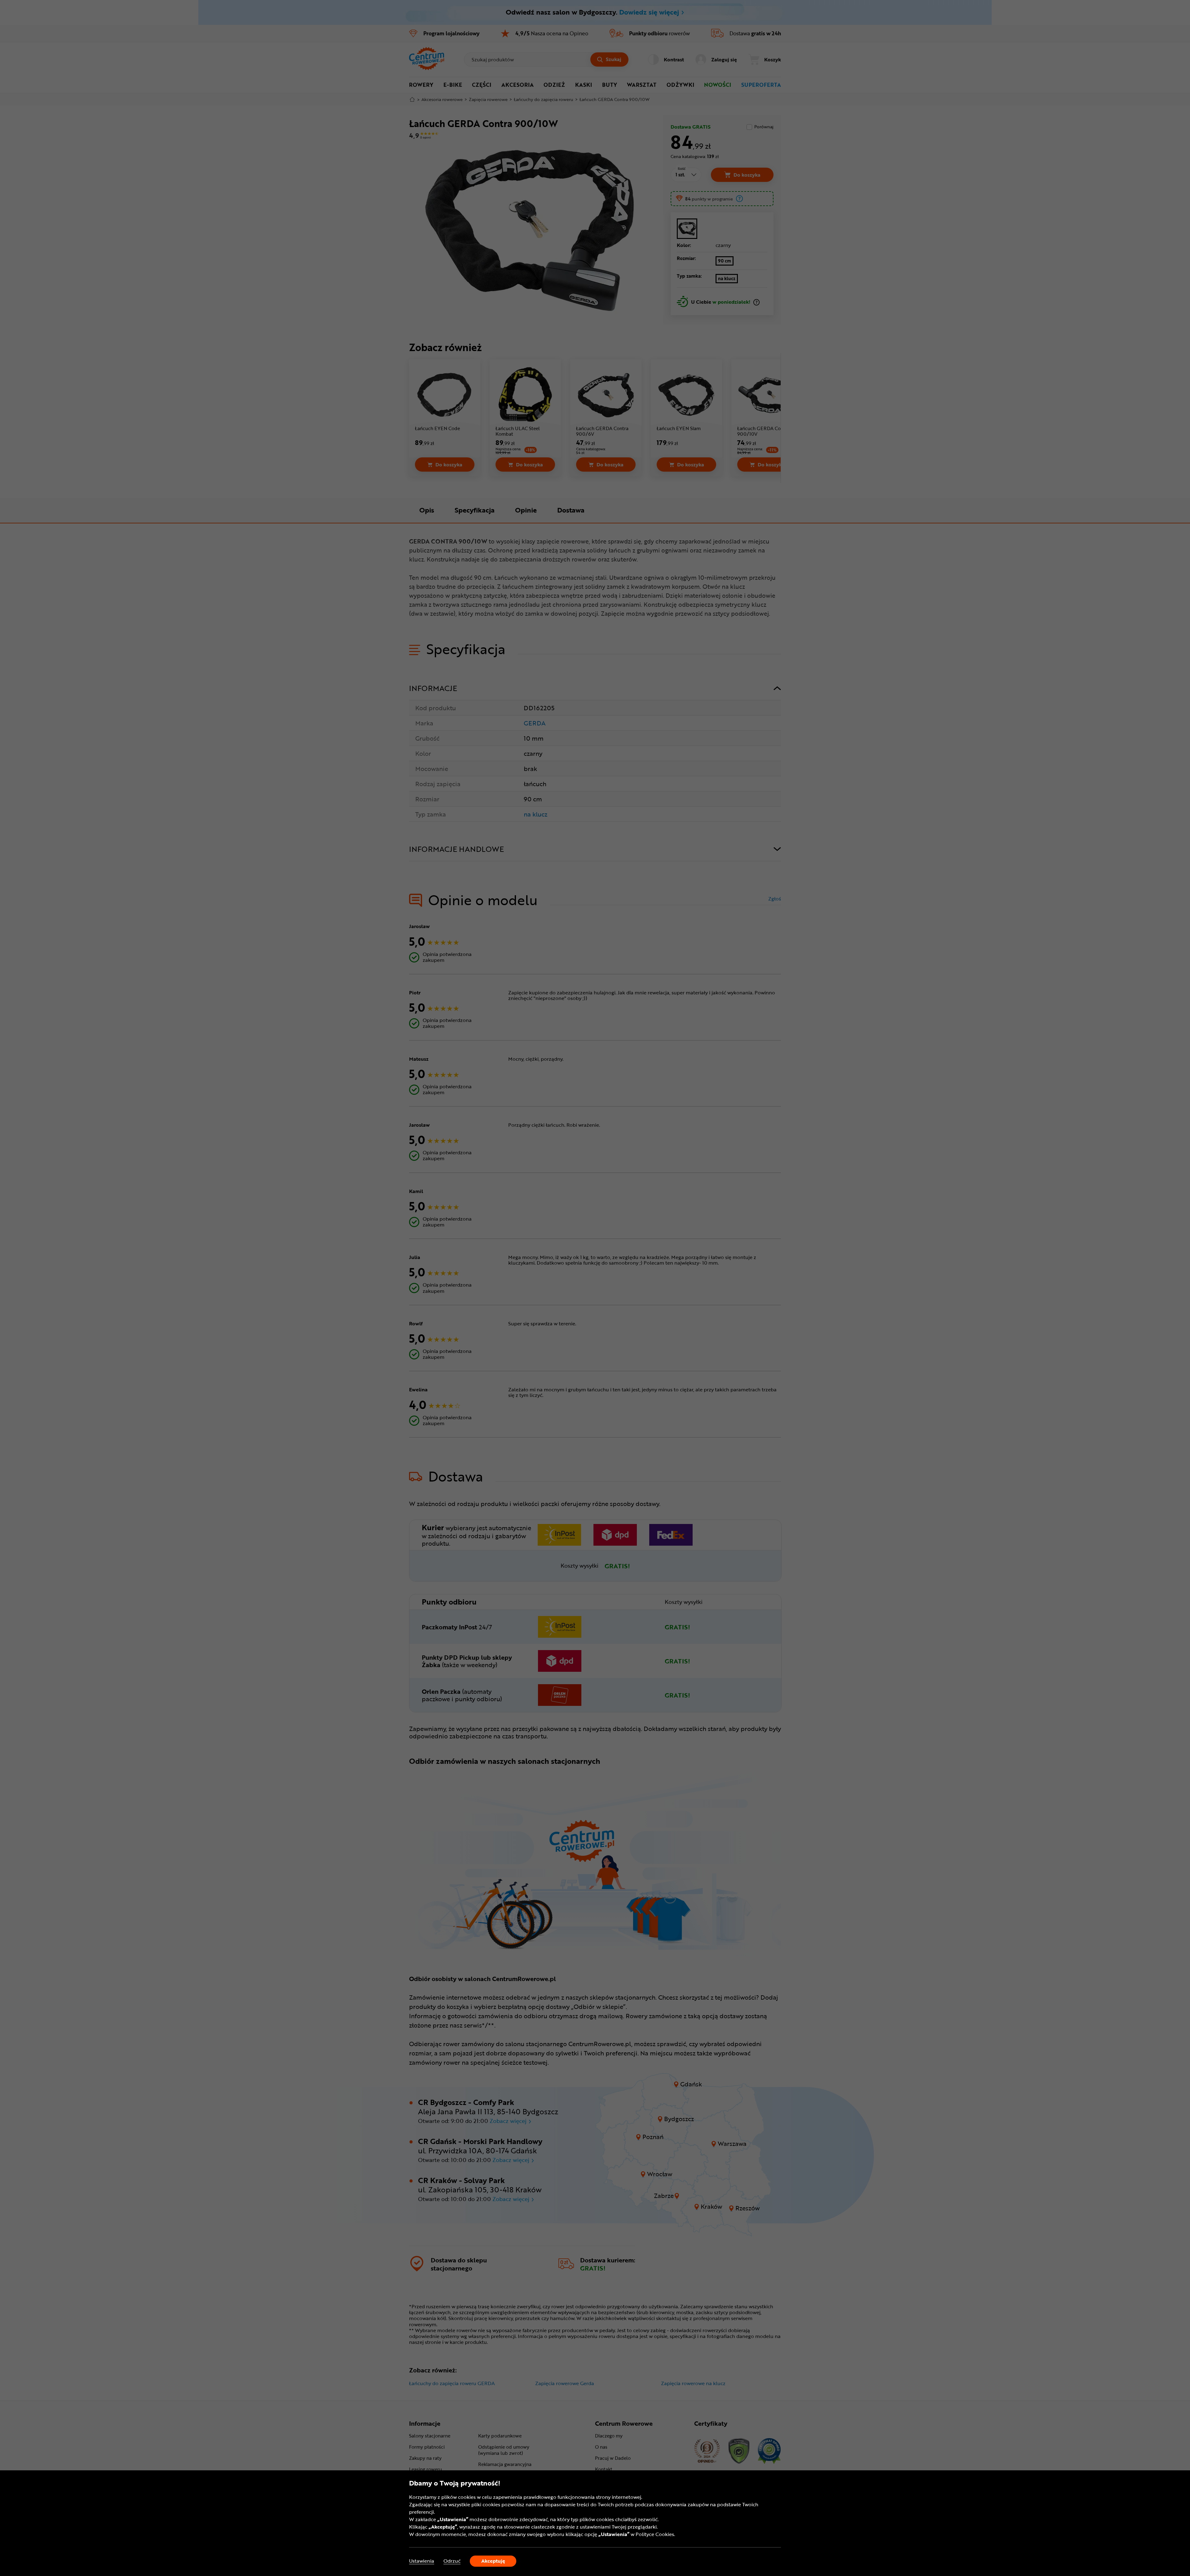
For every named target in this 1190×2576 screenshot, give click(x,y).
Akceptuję (493, 2561)
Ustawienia (422, 2561)
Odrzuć (452, 2561)
